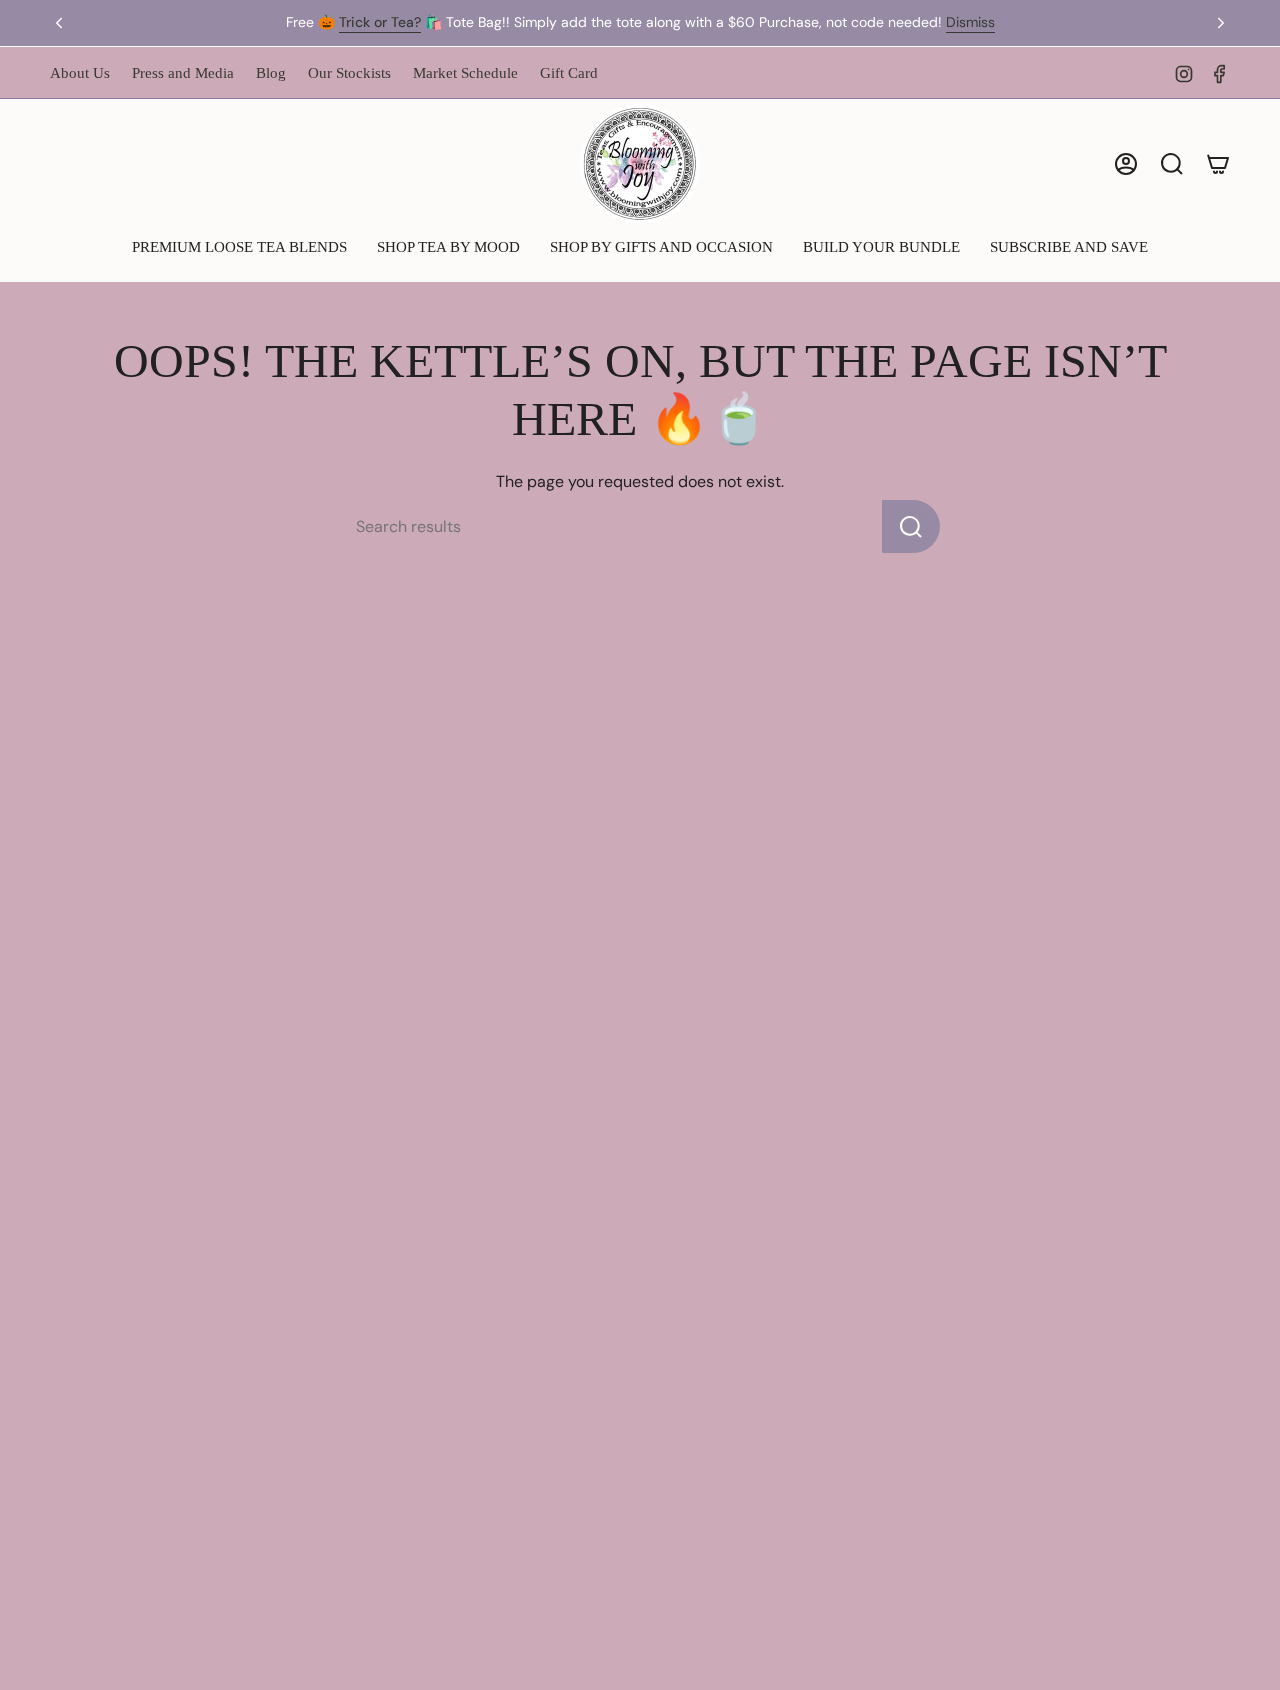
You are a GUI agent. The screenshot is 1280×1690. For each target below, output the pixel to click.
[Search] (911, 526)
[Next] (1221, 23)
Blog (271, 73)
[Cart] (1218, 164)
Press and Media (183, 73)
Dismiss (970, 22)
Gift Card (569, 73)
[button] (239, 249)
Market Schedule (465, 73)
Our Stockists (349, 73)
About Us (80, 73)
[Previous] (59, 23)
